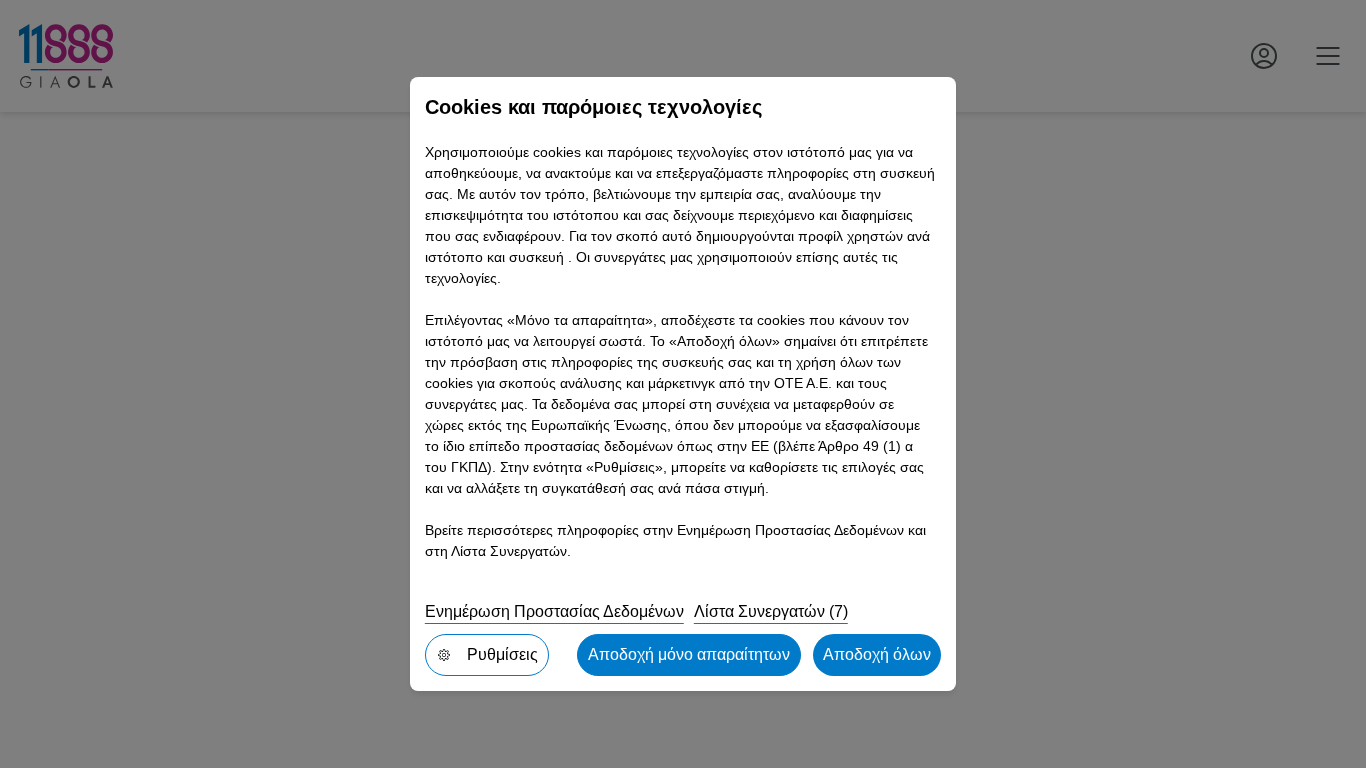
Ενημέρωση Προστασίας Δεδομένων (554, 611)
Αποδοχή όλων (877, 654)
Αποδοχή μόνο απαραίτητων (689, 654)
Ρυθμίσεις (502, 654)
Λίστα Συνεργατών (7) (771, 611)
